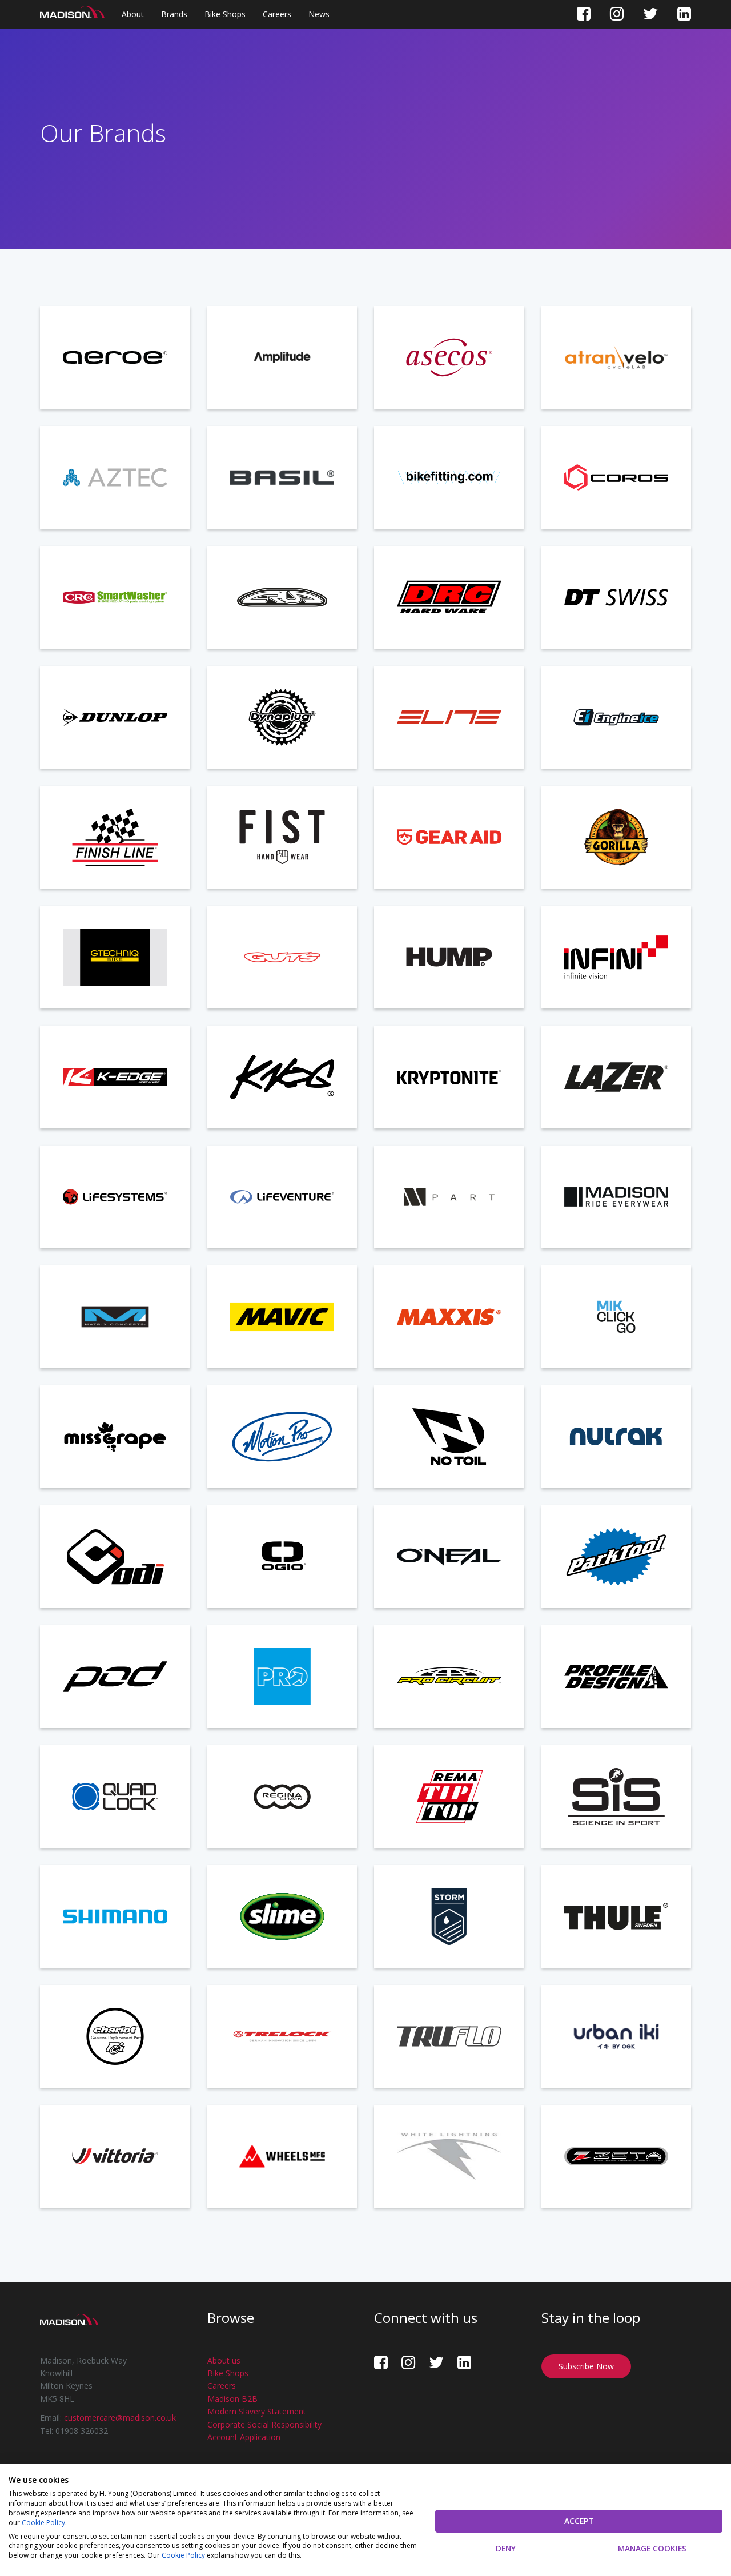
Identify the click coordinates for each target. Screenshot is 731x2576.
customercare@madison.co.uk (120, 2418)
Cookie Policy (43, 2523)
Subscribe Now (586, 2366)
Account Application (244, 2437)
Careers (277, 14)
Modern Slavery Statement (257, 2411)
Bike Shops (225, 14)
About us (224, 2360)
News (319, 14)
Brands (174, 14)
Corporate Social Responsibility (264, 2424)
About (133, 14)
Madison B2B (232, 2399)
